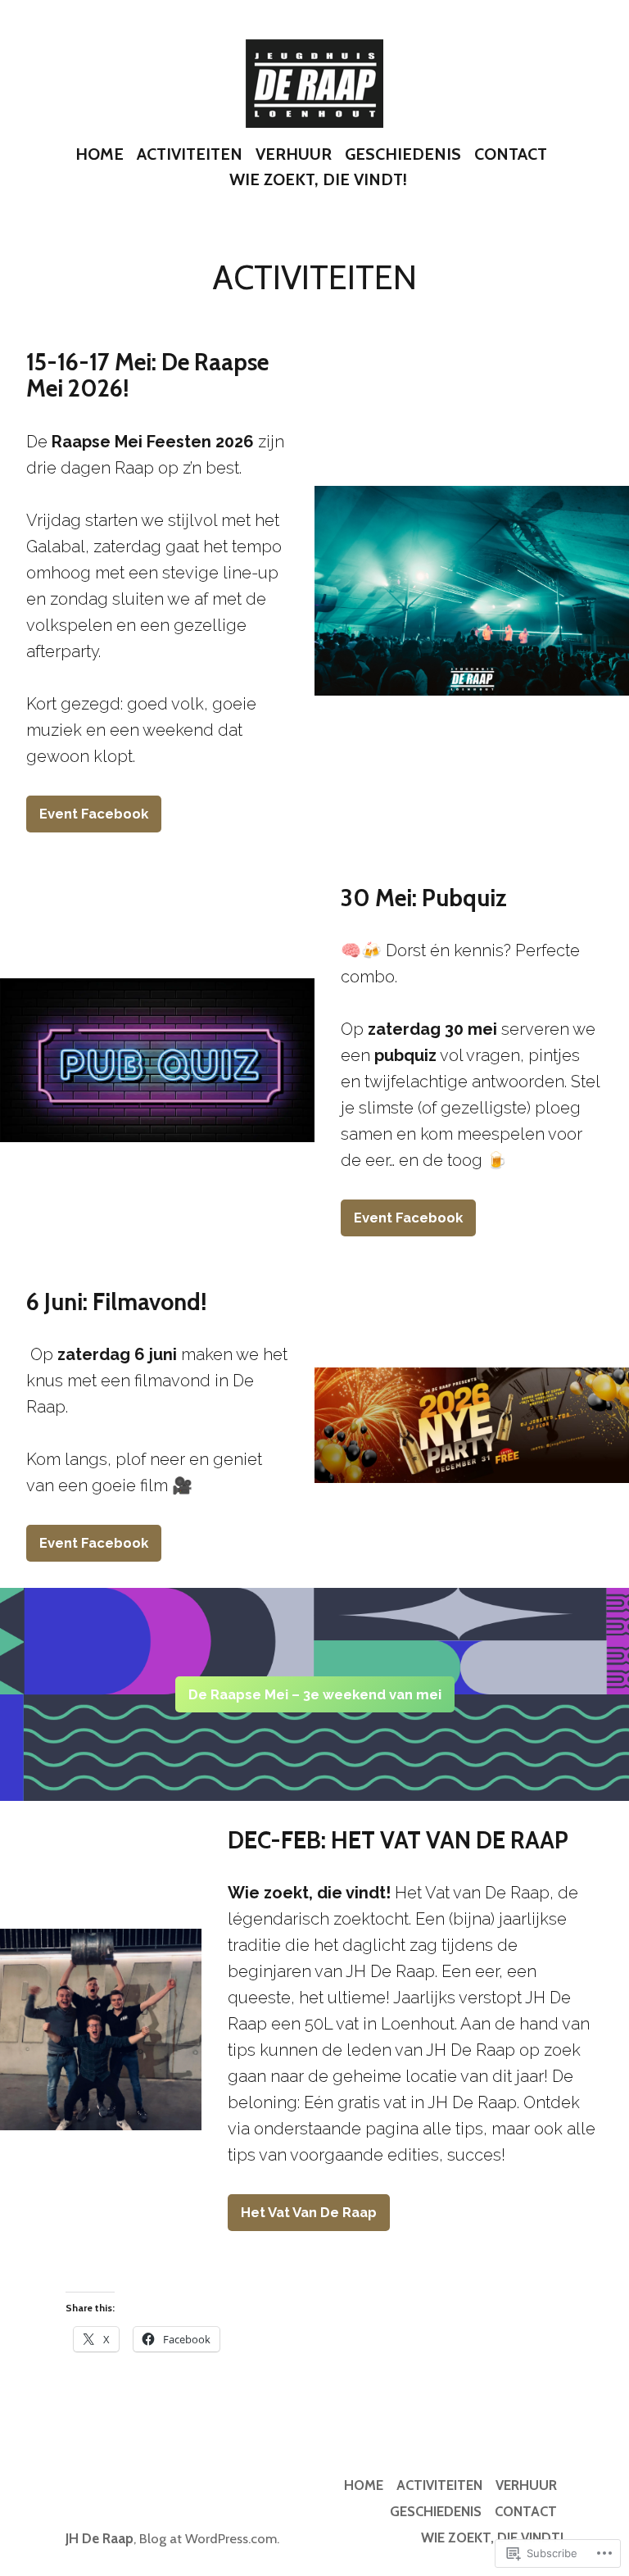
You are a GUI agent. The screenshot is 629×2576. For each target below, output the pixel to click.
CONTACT (511, 154)
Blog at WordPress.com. (209, 2538)
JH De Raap (100, 2538)
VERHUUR (294, 154)
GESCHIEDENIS (403, 154)
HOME (100, 154)
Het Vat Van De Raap (309, 2212)
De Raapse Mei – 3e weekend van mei (315, 1694)
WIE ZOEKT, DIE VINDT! (318, 179)
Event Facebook (94, 814)
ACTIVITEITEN (190, 154)
